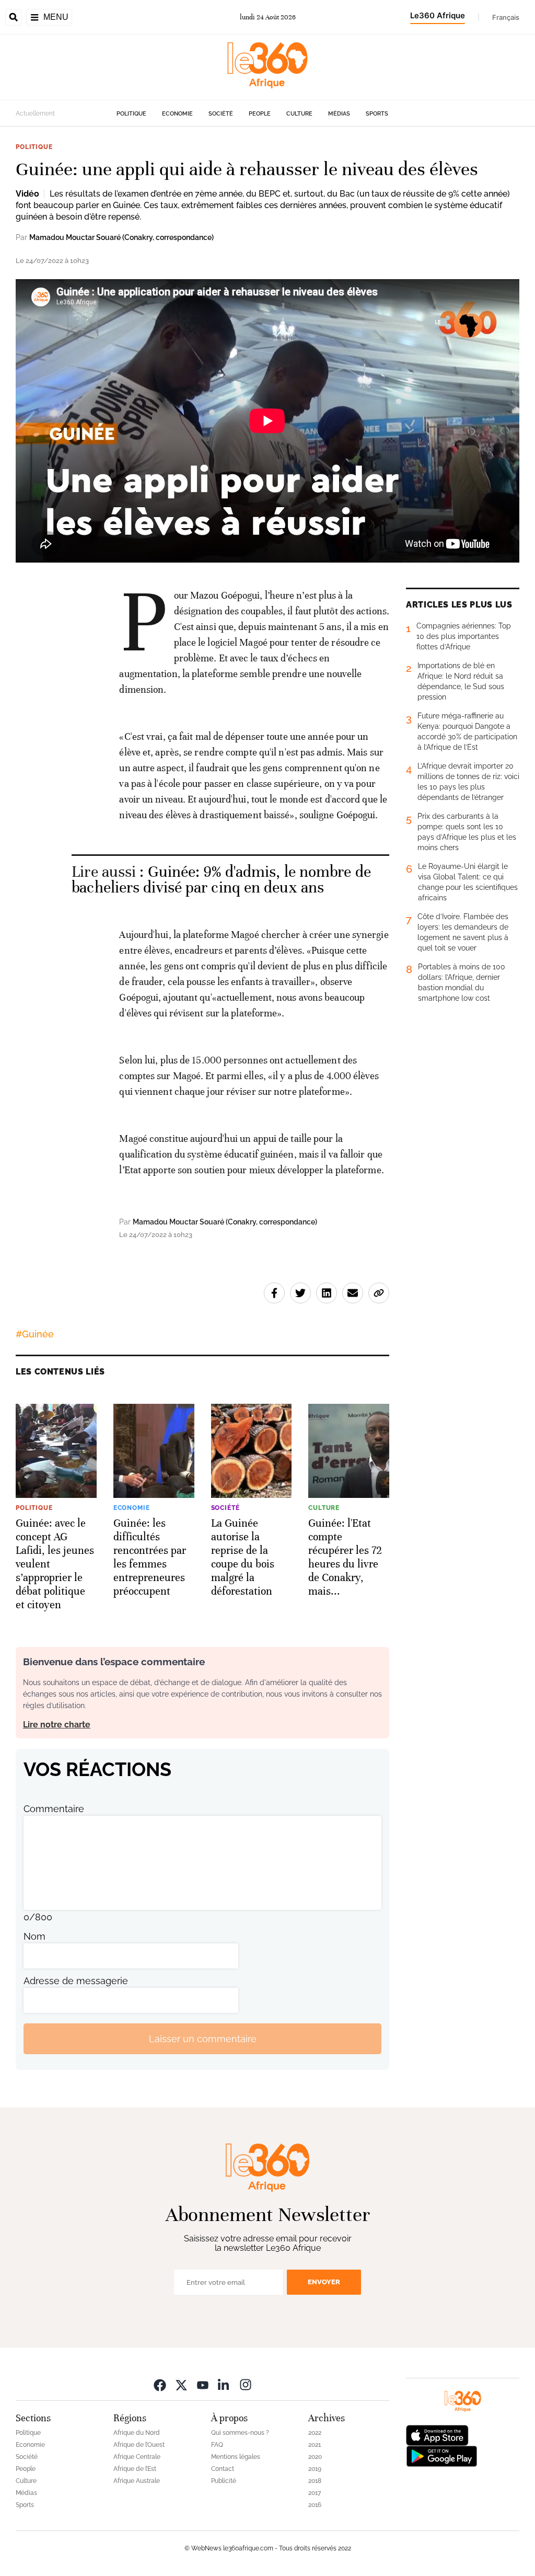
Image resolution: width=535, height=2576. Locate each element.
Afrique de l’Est (135, 2469)
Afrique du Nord (137, 2433)
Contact (223, 2469)
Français (506, 17)
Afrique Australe (137, 2481)
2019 (315, 2469)
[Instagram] (246, 2384)
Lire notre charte (57, 1725)
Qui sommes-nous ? (240, 2433)
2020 (315, 2457)
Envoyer (324, 2282)
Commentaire (54, 1809)
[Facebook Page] (160, 2384)
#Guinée (35, 1334)
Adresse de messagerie (76, 1981)
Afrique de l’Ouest (139, 2445)
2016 (315, 2505)
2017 (315, 2493)
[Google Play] (441, 2455)
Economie (177, 114)
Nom (34, 1936)
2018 (315, 2481)
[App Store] (437, 2435)
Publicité (224, 2481)
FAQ (217, 2445)
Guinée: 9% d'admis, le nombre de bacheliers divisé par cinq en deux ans (221, 880)
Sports (377, 114)
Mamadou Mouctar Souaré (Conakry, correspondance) (121, 237)
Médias (339, 114)
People (260, 114)
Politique (131, 114)
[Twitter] (181, 2384)
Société (221, 114)
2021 (315, 2445)
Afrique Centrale (137, 2457)
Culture (299, 114)
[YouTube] (203, 2384)
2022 (315, 2433)
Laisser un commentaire (203, 2039)
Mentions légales (236, 2457)
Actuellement (35, 113)
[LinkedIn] (224, 2384)
